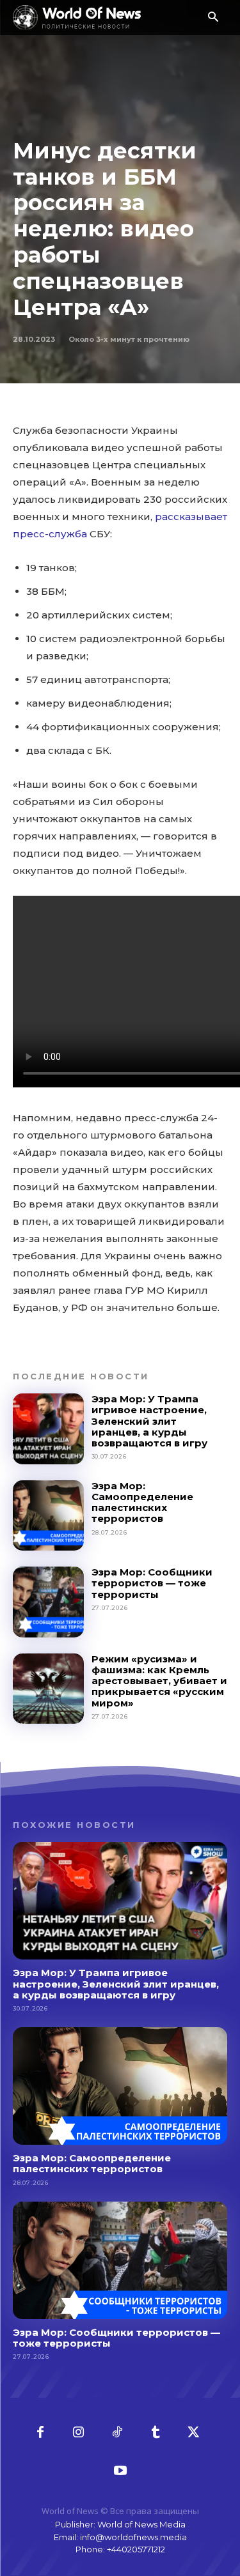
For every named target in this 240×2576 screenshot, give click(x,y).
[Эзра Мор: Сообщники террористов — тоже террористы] (48, 1602)
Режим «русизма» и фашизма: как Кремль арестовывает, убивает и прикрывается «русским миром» (159, 1681)
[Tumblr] (156, 2433)
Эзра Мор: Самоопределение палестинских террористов (142, 1502)
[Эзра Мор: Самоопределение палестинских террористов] (48, 1516)
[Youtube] (120, 2471)
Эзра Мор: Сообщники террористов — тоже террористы (152, 1583)
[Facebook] (40, 2433)
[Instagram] (79, 2433)
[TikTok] (117, 2433)
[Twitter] (194, 2433)
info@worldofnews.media (133, 2537)
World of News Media (141, 2524)
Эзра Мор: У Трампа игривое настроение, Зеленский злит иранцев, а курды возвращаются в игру (149, 1421)
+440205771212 (136, 2549)
